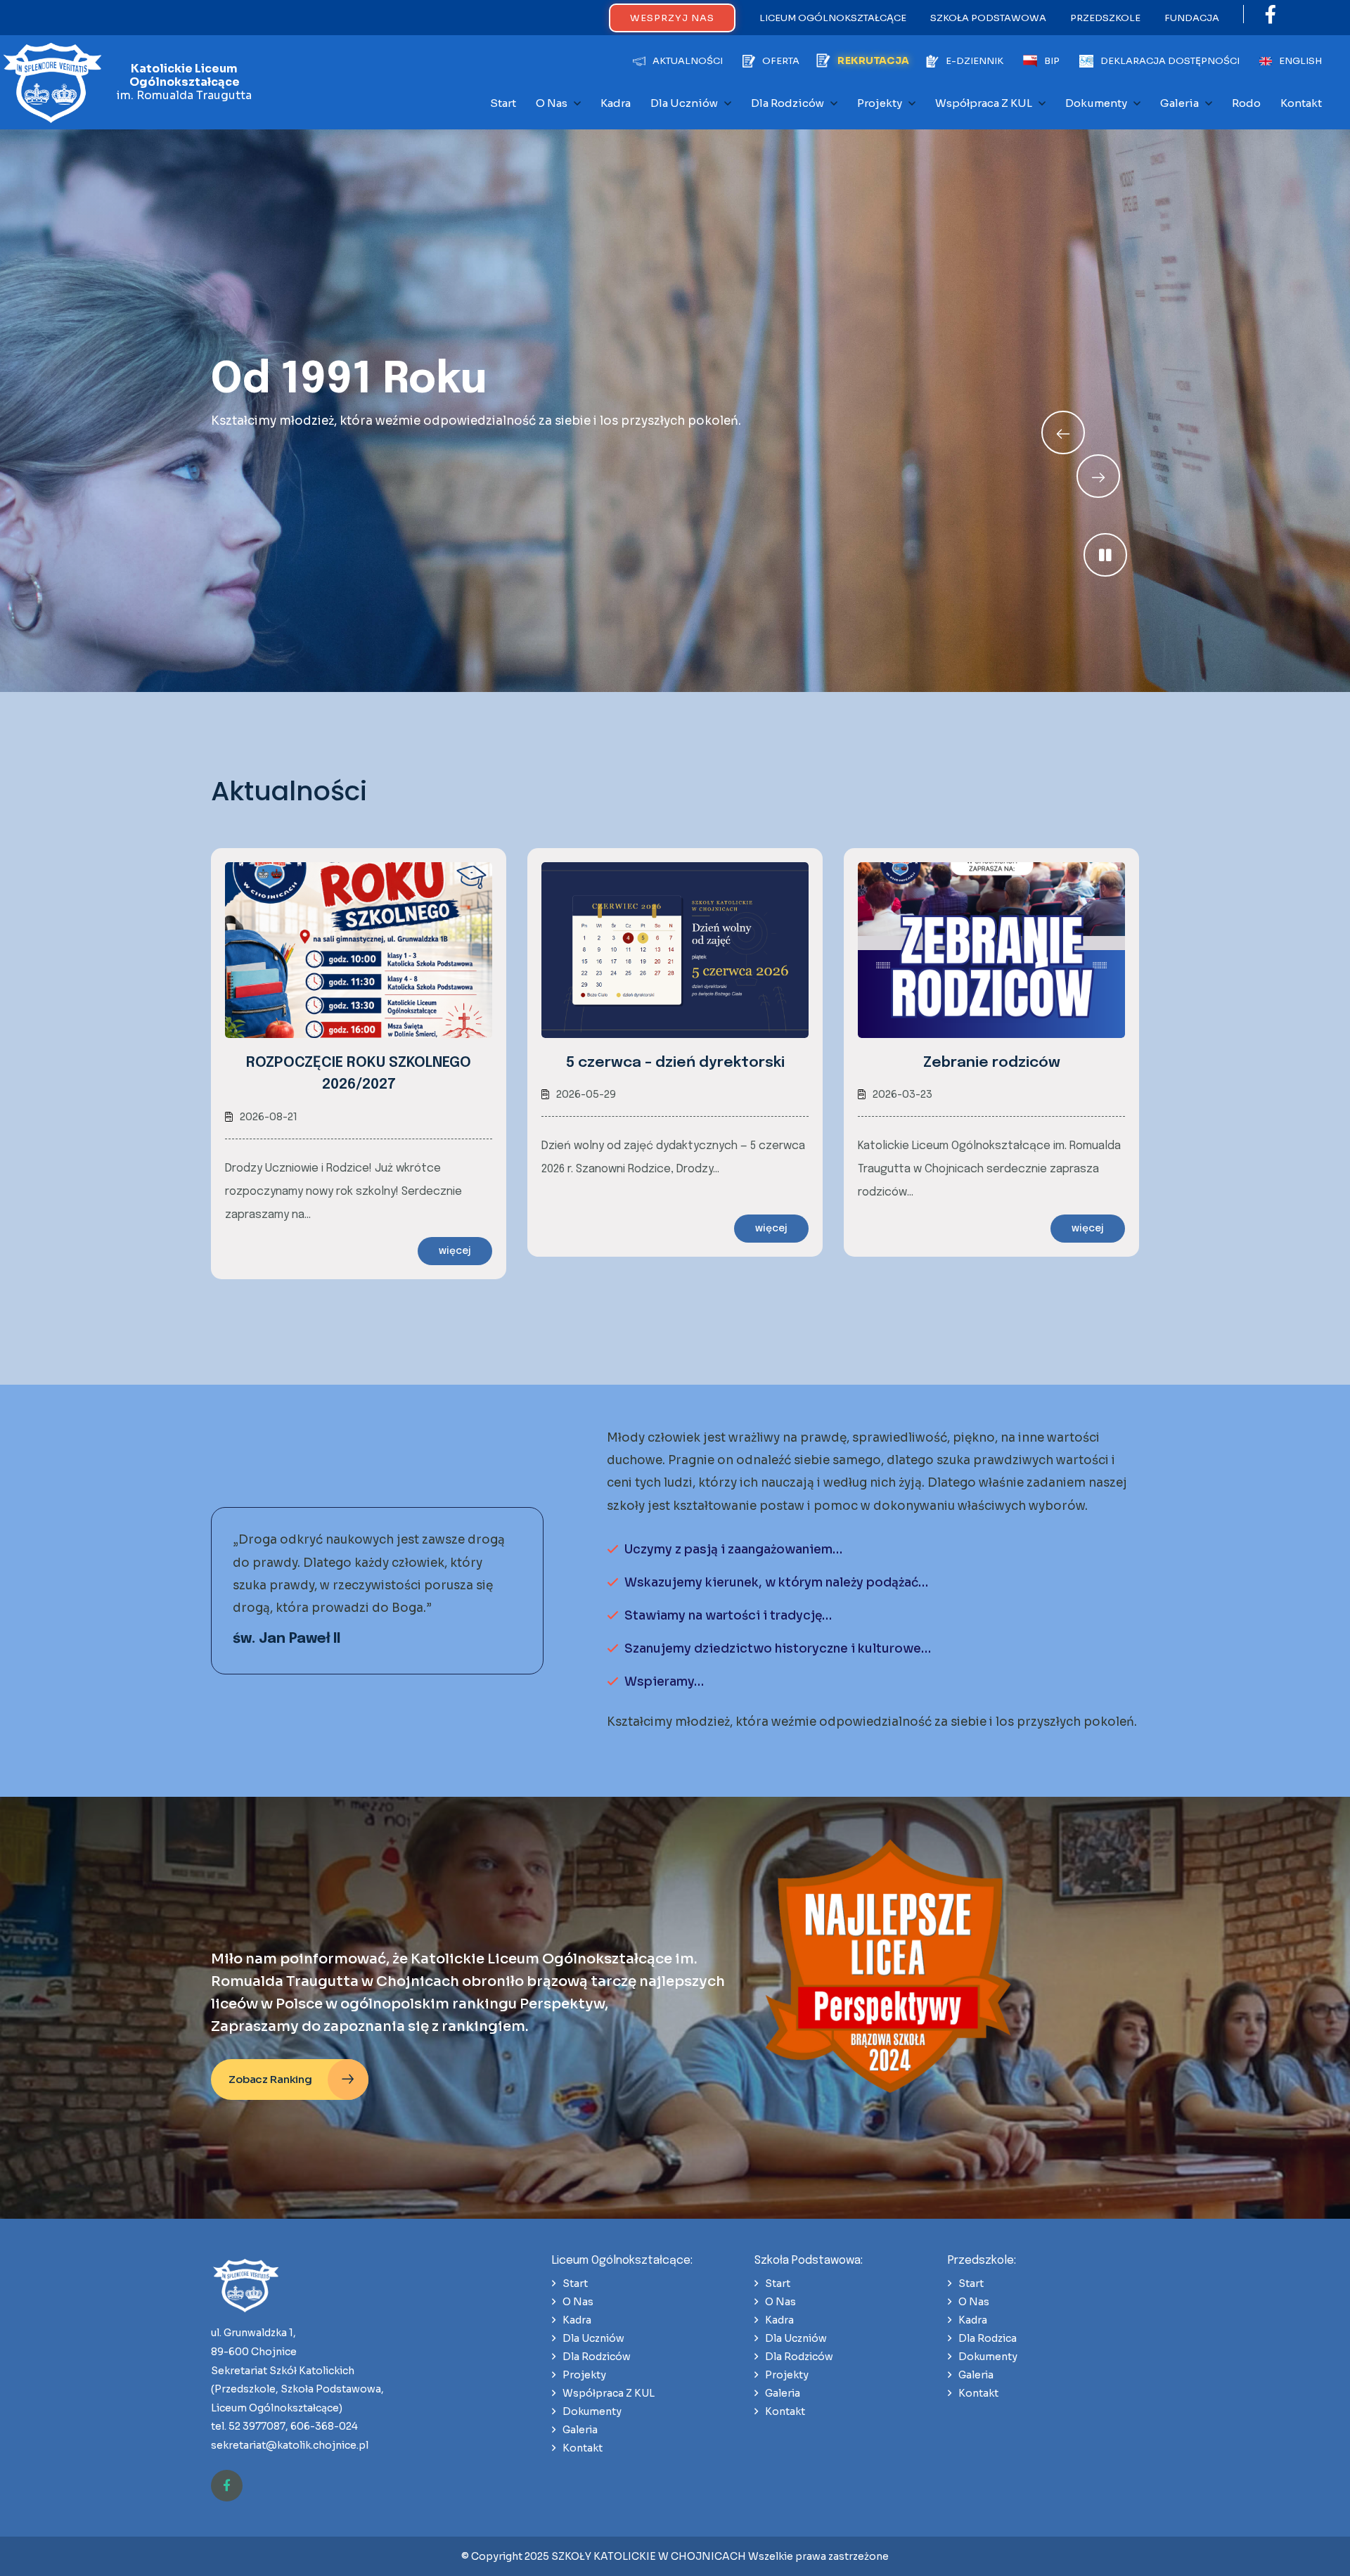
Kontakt (1301, 103)
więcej (455, 1251)
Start (503, 103)
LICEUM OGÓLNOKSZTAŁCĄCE (833, 18)
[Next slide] (1063, 432)
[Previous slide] (1098, 476)
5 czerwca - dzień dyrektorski (675, 1063)
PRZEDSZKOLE (1105, 18)
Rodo (1246, 103)
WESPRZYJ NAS (672, 18)
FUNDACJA (1192, 18)
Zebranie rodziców (992, 1063)
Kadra (616, 103)
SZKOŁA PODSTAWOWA (988, 18)
